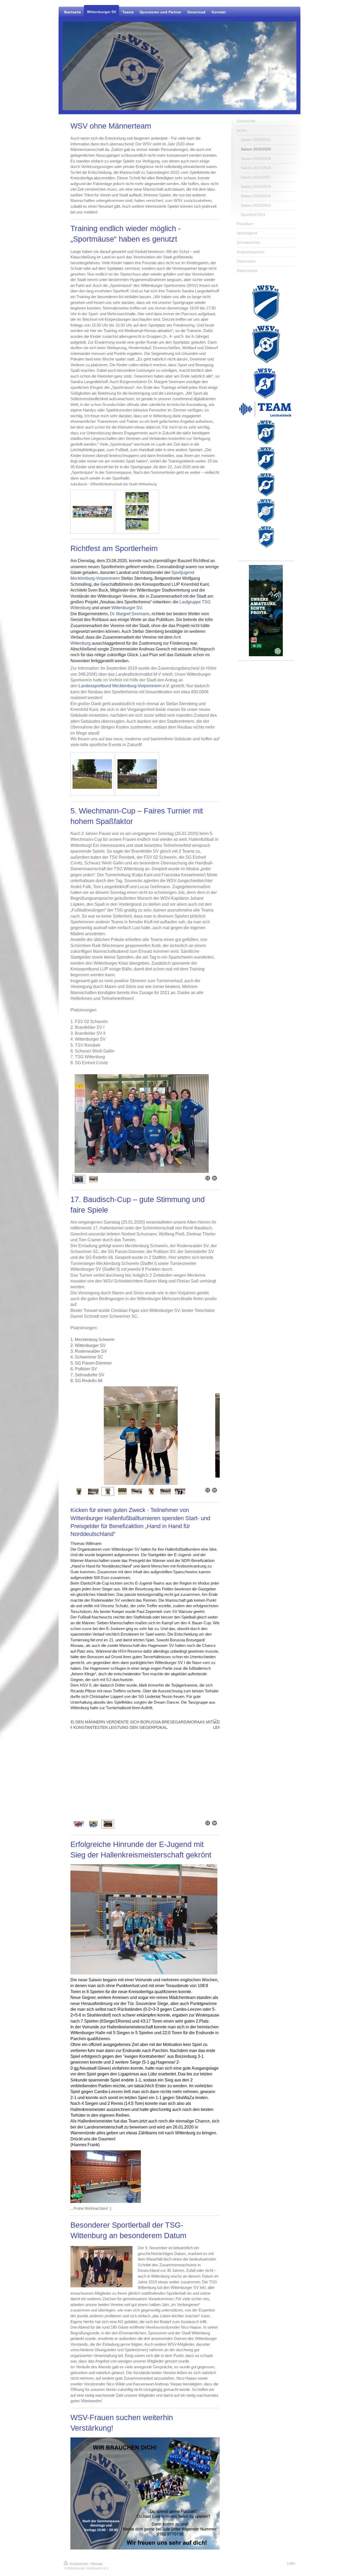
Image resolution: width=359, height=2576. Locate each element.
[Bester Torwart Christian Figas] (145, 1436)
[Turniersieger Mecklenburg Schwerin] (151, 1491)
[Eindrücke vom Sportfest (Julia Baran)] (137, 512)
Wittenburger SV (127, 608)
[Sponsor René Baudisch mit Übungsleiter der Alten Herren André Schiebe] (180, 1491)
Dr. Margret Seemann (130, 614)
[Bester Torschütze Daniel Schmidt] (79, 1491)
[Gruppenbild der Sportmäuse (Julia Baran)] (92, 512)
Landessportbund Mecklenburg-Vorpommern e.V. (124, 686)
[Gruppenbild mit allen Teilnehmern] (122, 1491)
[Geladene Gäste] (92, 774)
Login (291, 2563)
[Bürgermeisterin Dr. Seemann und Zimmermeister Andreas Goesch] (137, 774)
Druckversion (79, 2564)
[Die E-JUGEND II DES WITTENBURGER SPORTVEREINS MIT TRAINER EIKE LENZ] (93, 1824)
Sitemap (97, 2564)
